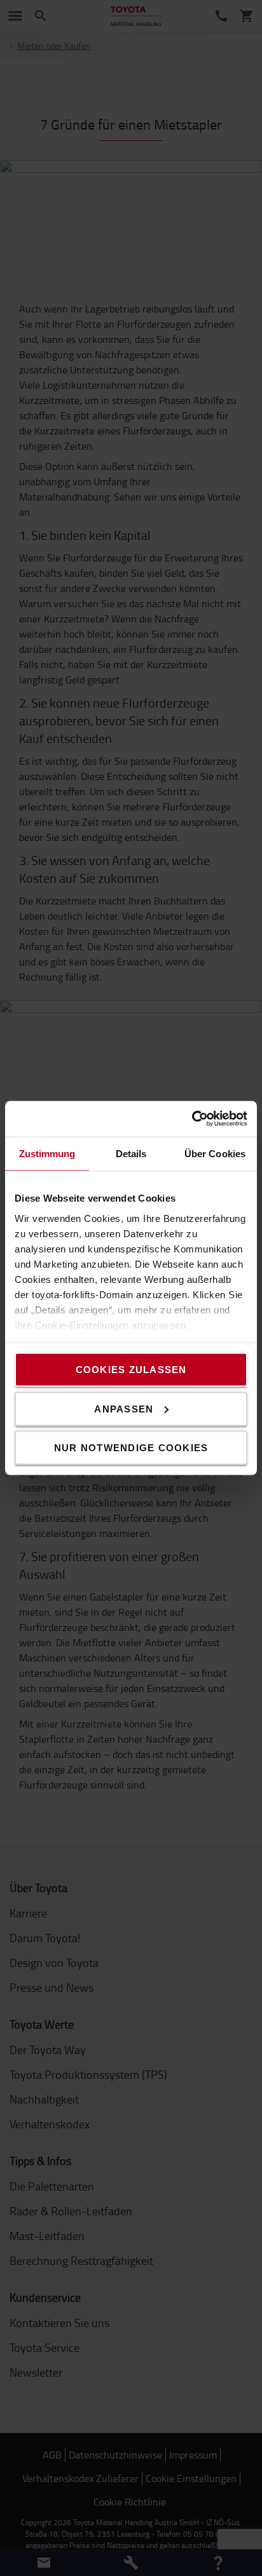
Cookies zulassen (131, 1370)
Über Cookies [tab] (215, 1153)
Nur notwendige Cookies (131, 1448)
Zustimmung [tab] (47, 1153)
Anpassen (124, 1408)
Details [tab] (131, 1153)
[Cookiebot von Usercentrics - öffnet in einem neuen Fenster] (192, 1119)
